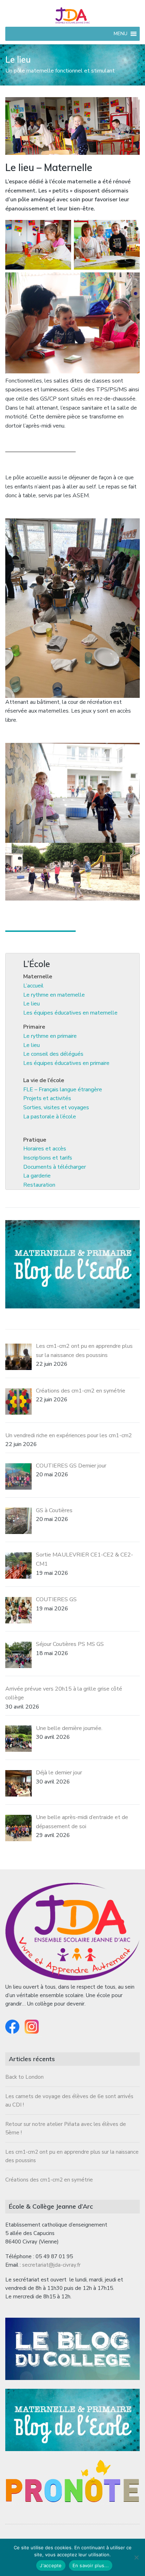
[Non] (136, 2557)
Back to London (24, 2077)
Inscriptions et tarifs (48, 1158)
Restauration (39, 1185)
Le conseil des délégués (53, 1054)
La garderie (37, 1176)
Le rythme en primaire (50, 1036)
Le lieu (31, 1004)
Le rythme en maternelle (54, 995)
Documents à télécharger (55, 1167)
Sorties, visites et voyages (56, 1107)
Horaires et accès (45, 1149)
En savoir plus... (91, 2565)
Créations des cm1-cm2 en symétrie (49, 2180)
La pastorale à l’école (50, 1117)
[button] (121, 34)
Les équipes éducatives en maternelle (70, 1013)
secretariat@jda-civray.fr (51, 2265)
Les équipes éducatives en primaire (66, 1063)
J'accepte (51, 2565)
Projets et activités (47, 1098)
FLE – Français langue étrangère (63, 1090)
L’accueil (33, 986)
